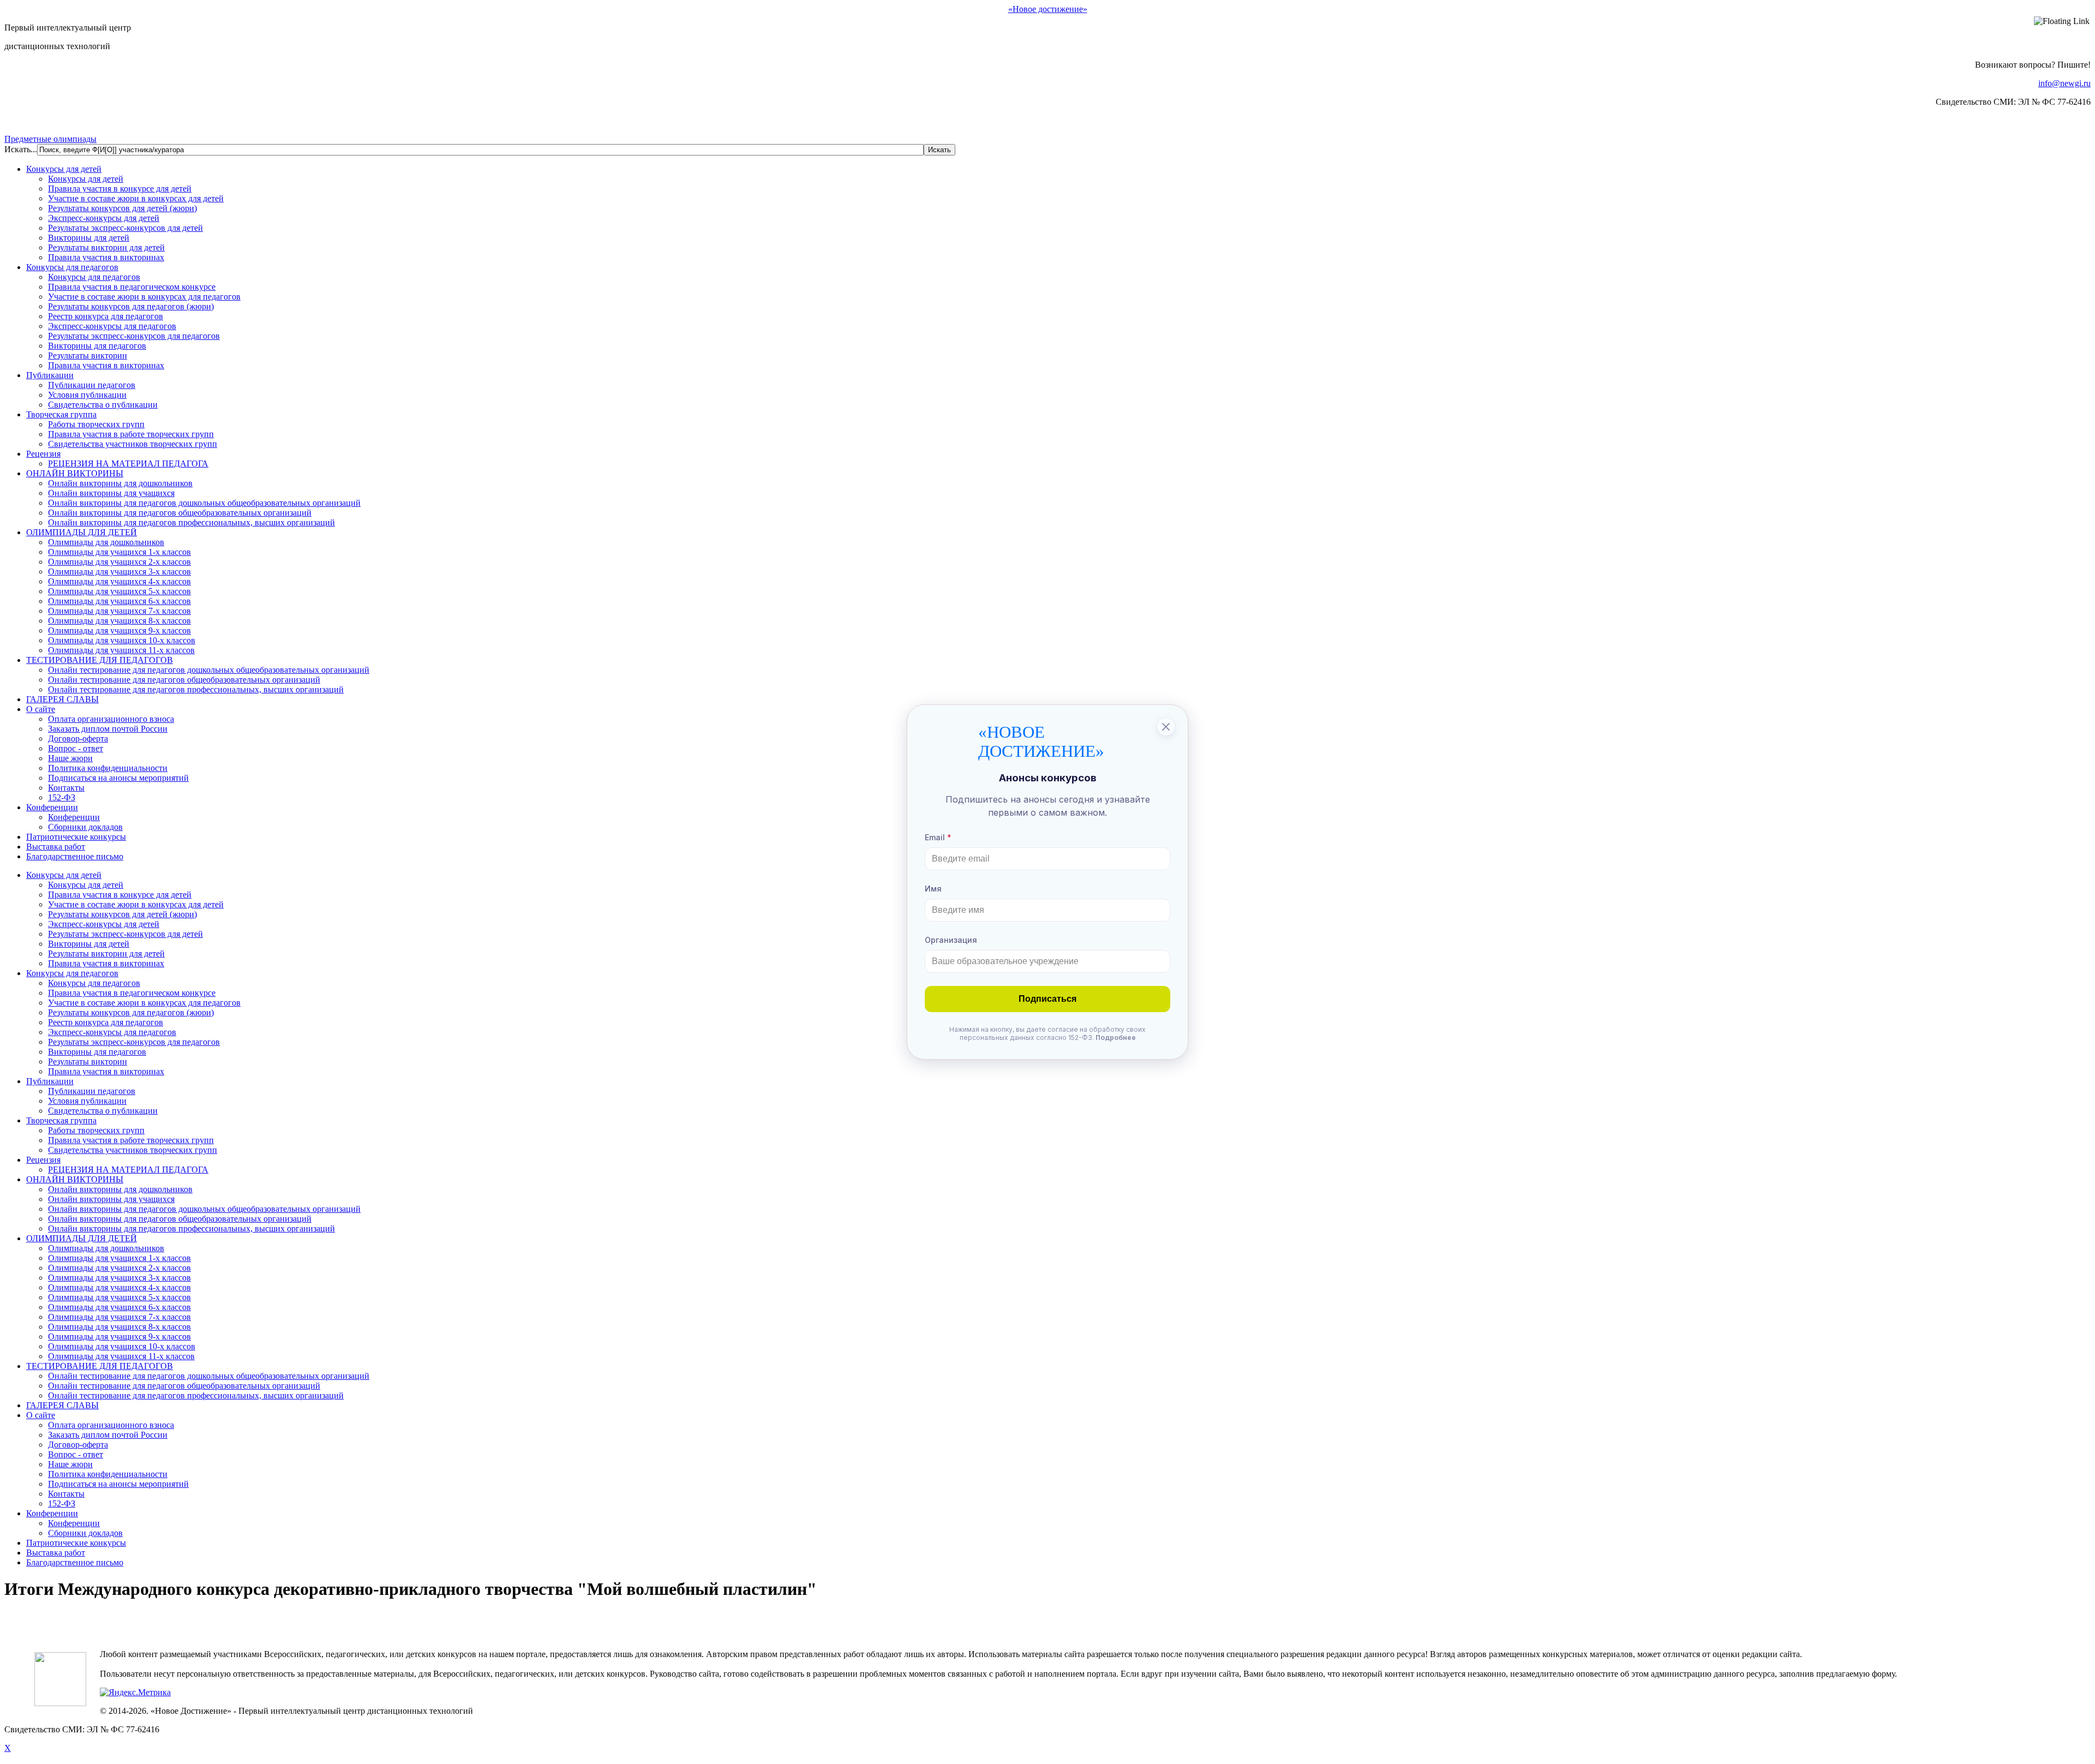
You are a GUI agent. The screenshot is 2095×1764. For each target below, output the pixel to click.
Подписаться (1047, 999)
